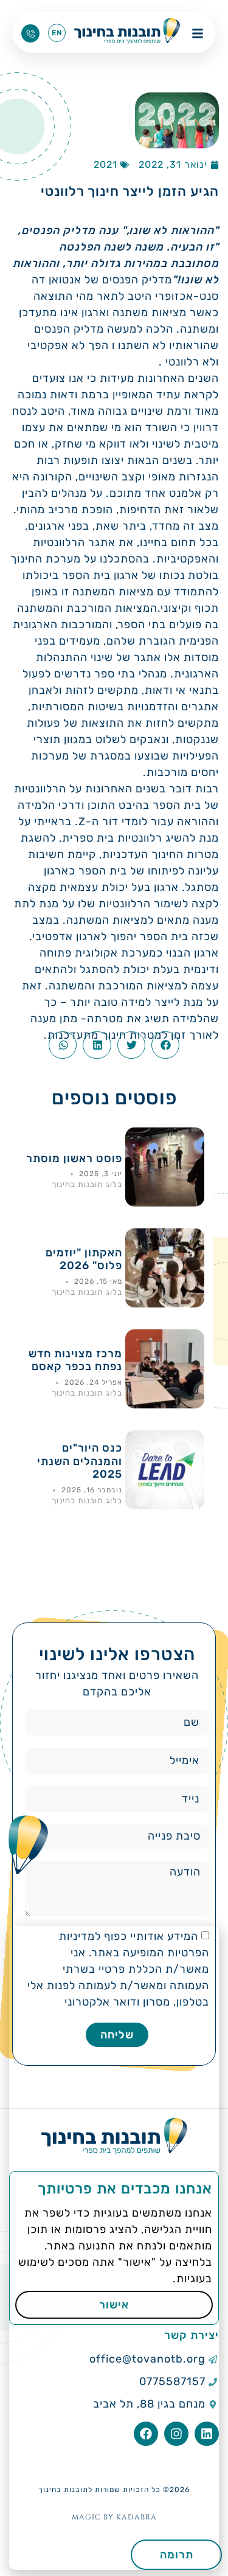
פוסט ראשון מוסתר (74, 1158)
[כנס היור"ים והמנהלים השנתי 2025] (165, 1506)
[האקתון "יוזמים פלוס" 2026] (165, 1304)
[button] (165, 1045)
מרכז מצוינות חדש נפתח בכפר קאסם (75, 1360)
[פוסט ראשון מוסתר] (165, 1203)
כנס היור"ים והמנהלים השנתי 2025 (80, 1461)
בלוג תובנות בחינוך (87, 1184)
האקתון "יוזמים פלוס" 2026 (84, 1259)
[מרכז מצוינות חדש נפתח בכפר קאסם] (165, 1405)
